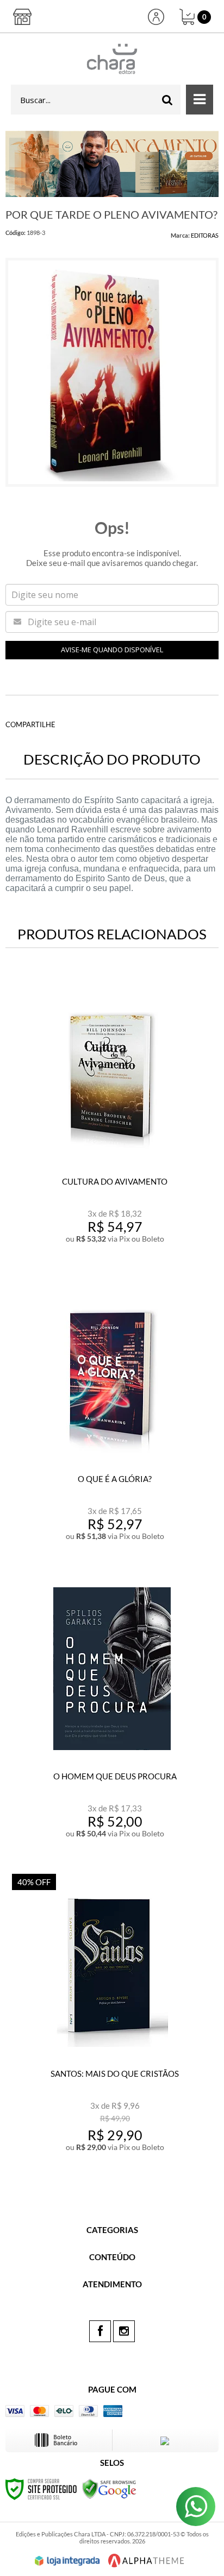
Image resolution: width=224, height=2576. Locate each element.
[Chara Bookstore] (112, 59)
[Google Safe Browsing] (109, 2488)
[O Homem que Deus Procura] (112, 1715)
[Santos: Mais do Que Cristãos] (112, 2015)
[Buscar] (167, 100)
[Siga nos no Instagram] (124, 2331)
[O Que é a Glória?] (112, 1417)
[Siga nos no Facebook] (100, 2331)
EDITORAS (205, 235)
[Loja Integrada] (67, 2561)
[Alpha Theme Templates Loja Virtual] (146, 2561)
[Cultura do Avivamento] (112, 1120)
